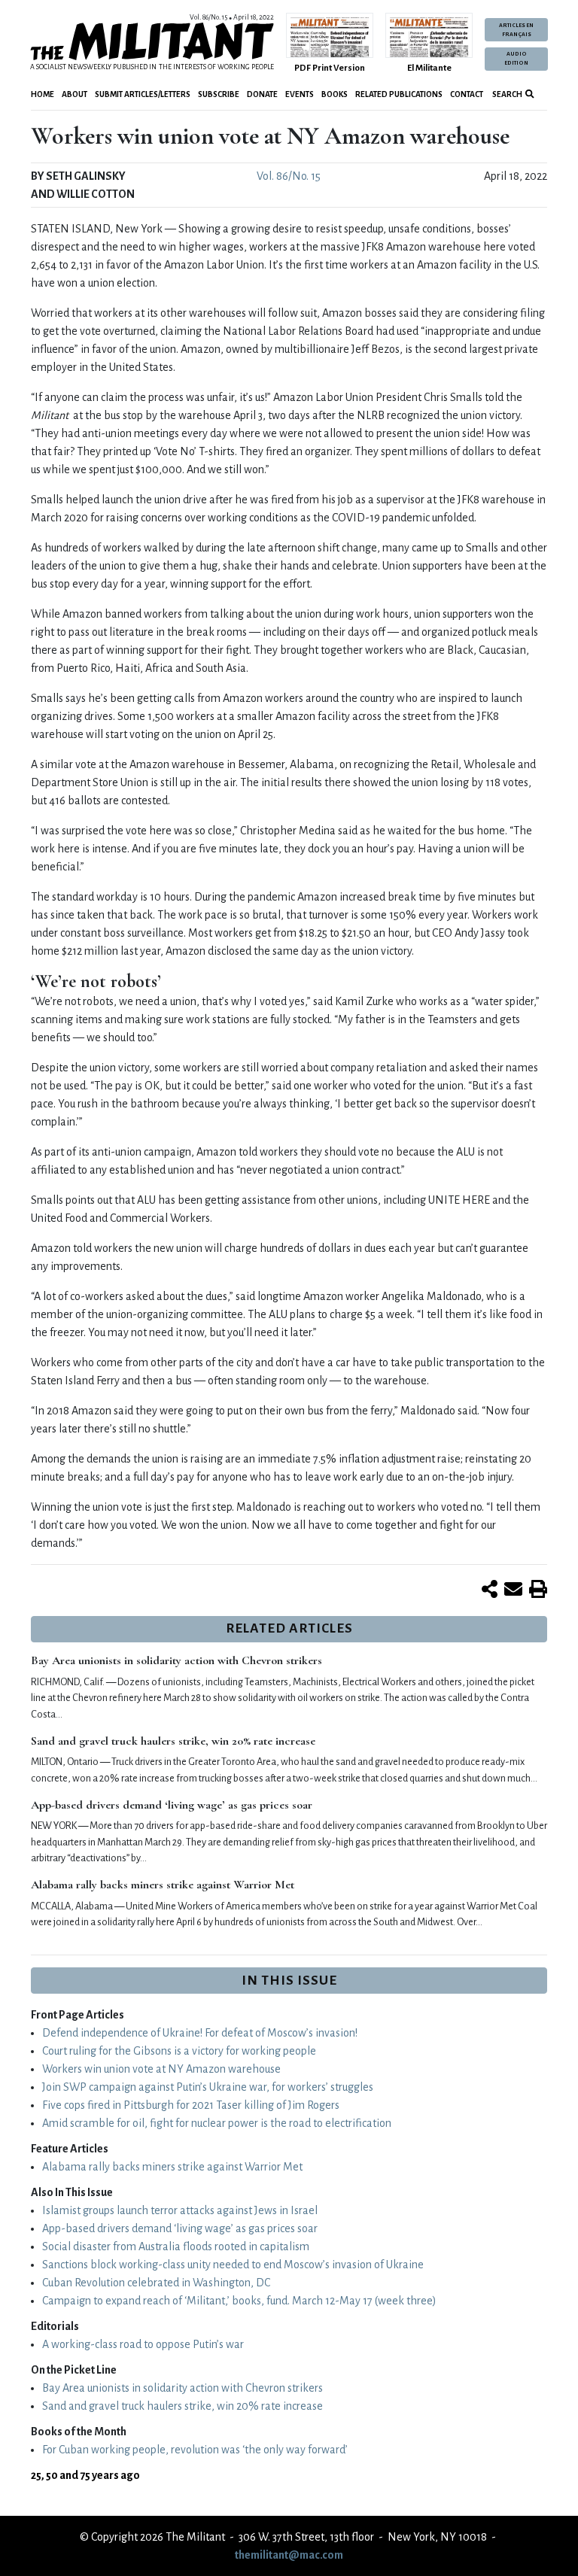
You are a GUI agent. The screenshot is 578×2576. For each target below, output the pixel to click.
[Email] (513, 1590)
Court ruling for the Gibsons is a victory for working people (179, 2051)
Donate (262, 94)
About (75, 94)
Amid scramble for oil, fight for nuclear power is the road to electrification (217, 2123)
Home (43, 94)
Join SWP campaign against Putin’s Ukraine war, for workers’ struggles (208, 2087)
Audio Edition (516, 59)
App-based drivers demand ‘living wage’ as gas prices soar (172, 1805)
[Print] (538, 1590)
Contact (467, 94)
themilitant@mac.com (289, 2555)
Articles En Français (516, 30)
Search (507, 94)
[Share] (490, 1590)
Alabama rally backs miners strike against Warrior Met (163, 1885)
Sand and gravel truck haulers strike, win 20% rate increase (173, 1741)
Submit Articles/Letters (143, 94)
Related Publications (399, 94)
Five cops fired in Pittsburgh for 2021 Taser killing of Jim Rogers (191, 2105)
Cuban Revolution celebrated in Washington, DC (156, 2283)
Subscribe (219, 94)
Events (300, 94)
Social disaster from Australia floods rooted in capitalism (176, 2246)
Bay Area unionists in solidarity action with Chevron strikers (176, 1660)
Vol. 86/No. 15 (289, 176)
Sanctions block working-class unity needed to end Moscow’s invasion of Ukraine (233, 2265)
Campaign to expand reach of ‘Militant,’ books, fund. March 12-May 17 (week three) (239, 2301)
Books (335, 94)
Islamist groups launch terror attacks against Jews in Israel (180, 2210)
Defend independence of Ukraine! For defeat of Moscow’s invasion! (200, 2033)
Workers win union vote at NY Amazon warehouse (161, 2069)
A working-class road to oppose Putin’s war (143, 2344)
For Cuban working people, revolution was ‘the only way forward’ (195, 2450)
